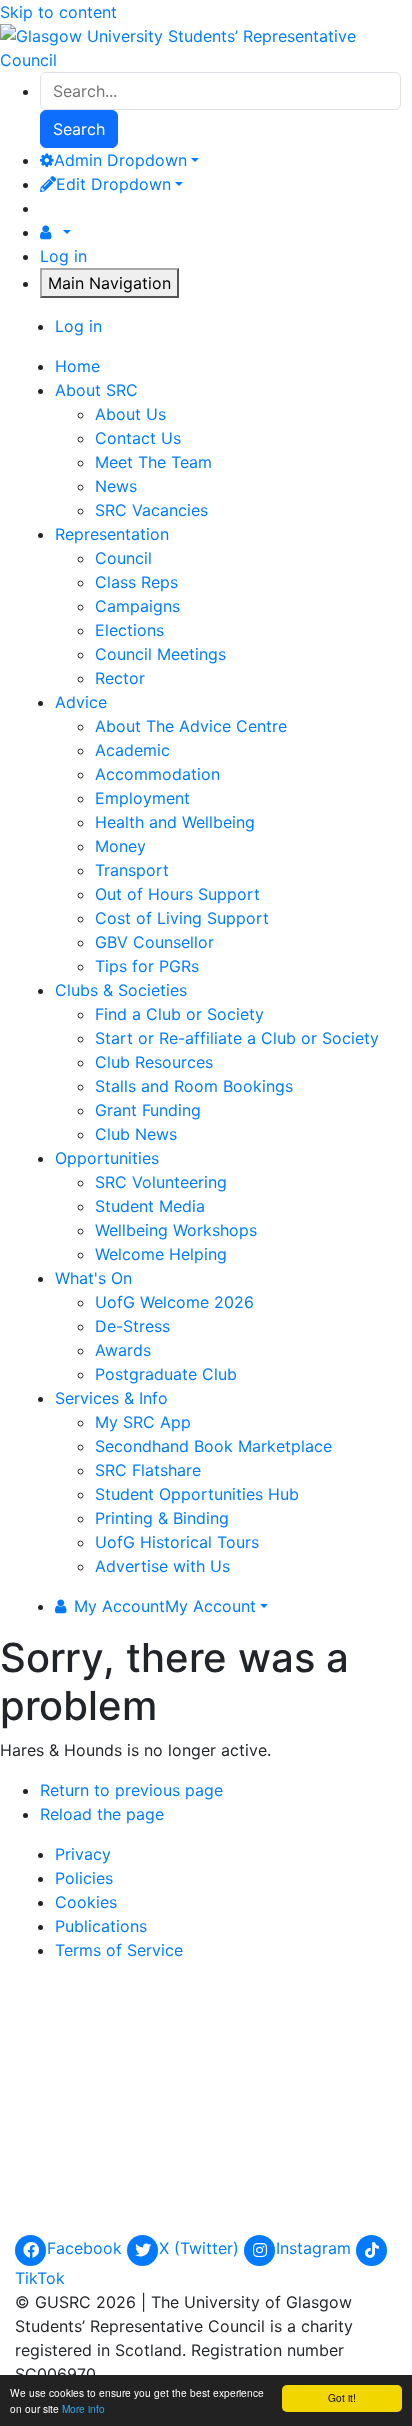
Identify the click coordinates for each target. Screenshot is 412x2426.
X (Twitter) (201, 2248)
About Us (130, 414)
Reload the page (102, 1814)
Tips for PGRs (147, 966)
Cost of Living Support (182, 918)
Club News (136, 1134)
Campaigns (137, 606)
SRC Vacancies (151, 510)
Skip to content (58, 12)
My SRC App (143, 1422)
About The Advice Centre (191, 726)
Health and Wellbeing (175, 822)
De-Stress (132, 1326)
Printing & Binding (162, 1518)
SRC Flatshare (148, 1470)
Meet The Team (153, 462)
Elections (129, 630)
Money (120, 846)
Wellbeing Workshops (176, 1230)
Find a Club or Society (179, 1014)
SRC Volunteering (161, 1182)
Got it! (342, 2397)
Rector (120, 678)
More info (83, 2408)
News (116, 486)
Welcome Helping (161, 1254)
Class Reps (136, 582)
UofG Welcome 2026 (174, 1302)
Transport (132, 870)
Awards (123, 1350)
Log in (63, 256)
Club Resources (154, 1062)
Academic (132, 750)
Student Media (150, 1206)
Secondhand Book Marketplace (213, 1446)
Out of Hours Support (177, 894)
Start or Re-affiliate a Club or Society (237, 1038)
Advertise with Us (162, 1566)
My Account (165, 1606)
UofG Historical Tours (177, 1542)
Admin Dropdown (120, 160)
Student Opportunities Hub (197, 1494)
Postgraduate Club (166, 1374)
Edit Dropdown (113, 184)
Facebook (87, 2248)
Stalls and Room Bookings (194, 1086)
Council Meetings (160, 654)
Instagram (316, 2248)
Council (123, 558)
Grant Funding (148, 1110)
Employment (142, 798)
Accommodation (157, 774)
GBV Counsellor (154, 942)
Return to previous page (131, 1790)
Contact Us (138, 438)
